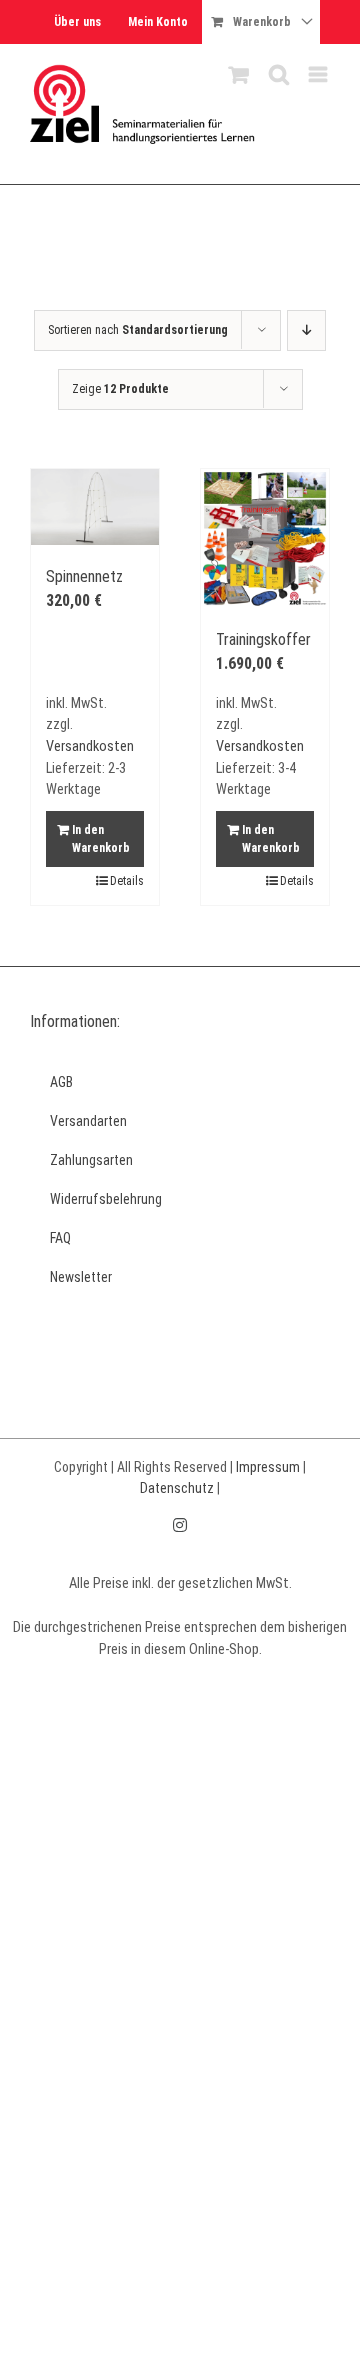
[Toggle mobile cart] (239, 74)
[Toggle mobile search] (279, 74)
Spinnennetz (84, 576)
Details (127, 881)
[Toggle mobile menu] (319, 74)
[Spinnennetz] (95, 507)
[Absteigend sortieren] (306, 330)
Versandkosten (90, 746)
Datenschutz (177, 1488)
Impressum (268, 1467)
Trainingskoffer (263, 639)
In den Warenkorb (101, 839)
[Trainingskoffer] (265, 538)
